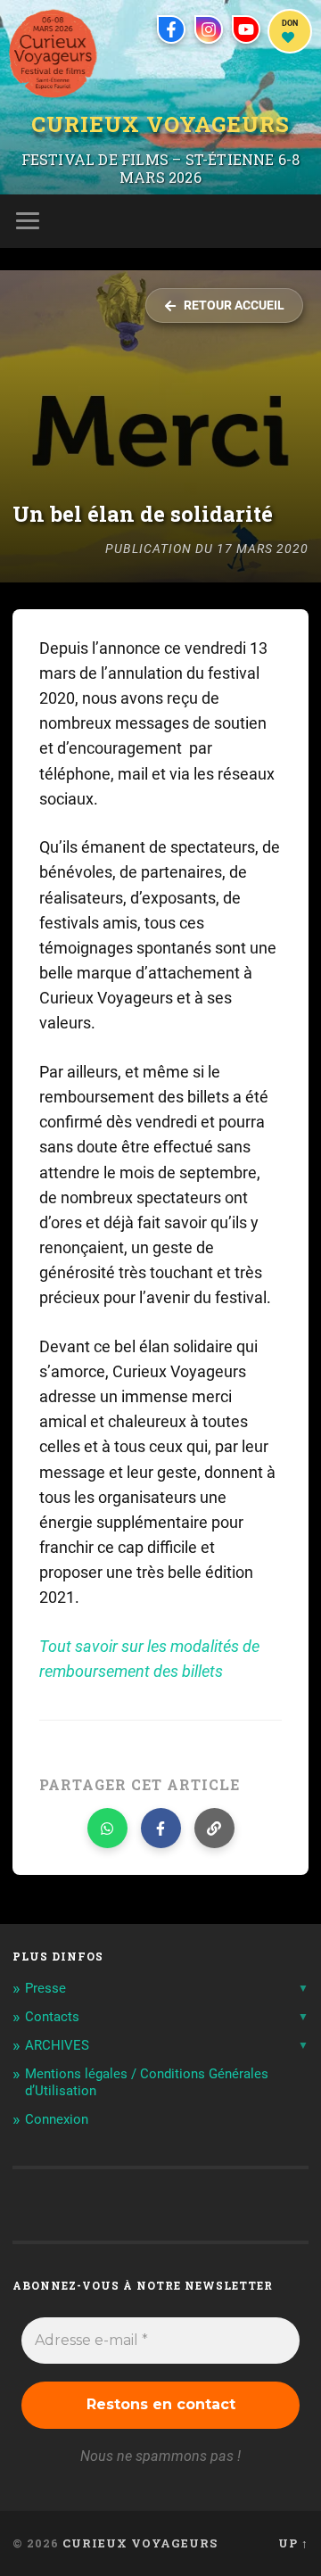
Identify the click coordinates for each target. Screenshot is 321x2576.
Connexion (57, 2119)
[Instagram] (209, 29)
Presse (45, 1988)
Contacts (52, 2017)
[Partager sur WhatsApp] (107, 1828)
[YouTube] (246, 29)
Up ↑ (293, 2543)
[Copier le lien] (214, 1828)
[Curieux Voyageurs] (53, 54)
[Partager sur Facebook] (161, 1828)
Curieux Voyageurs (160, 126)
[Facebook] (171, 29)
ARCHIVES (57, 2045)
